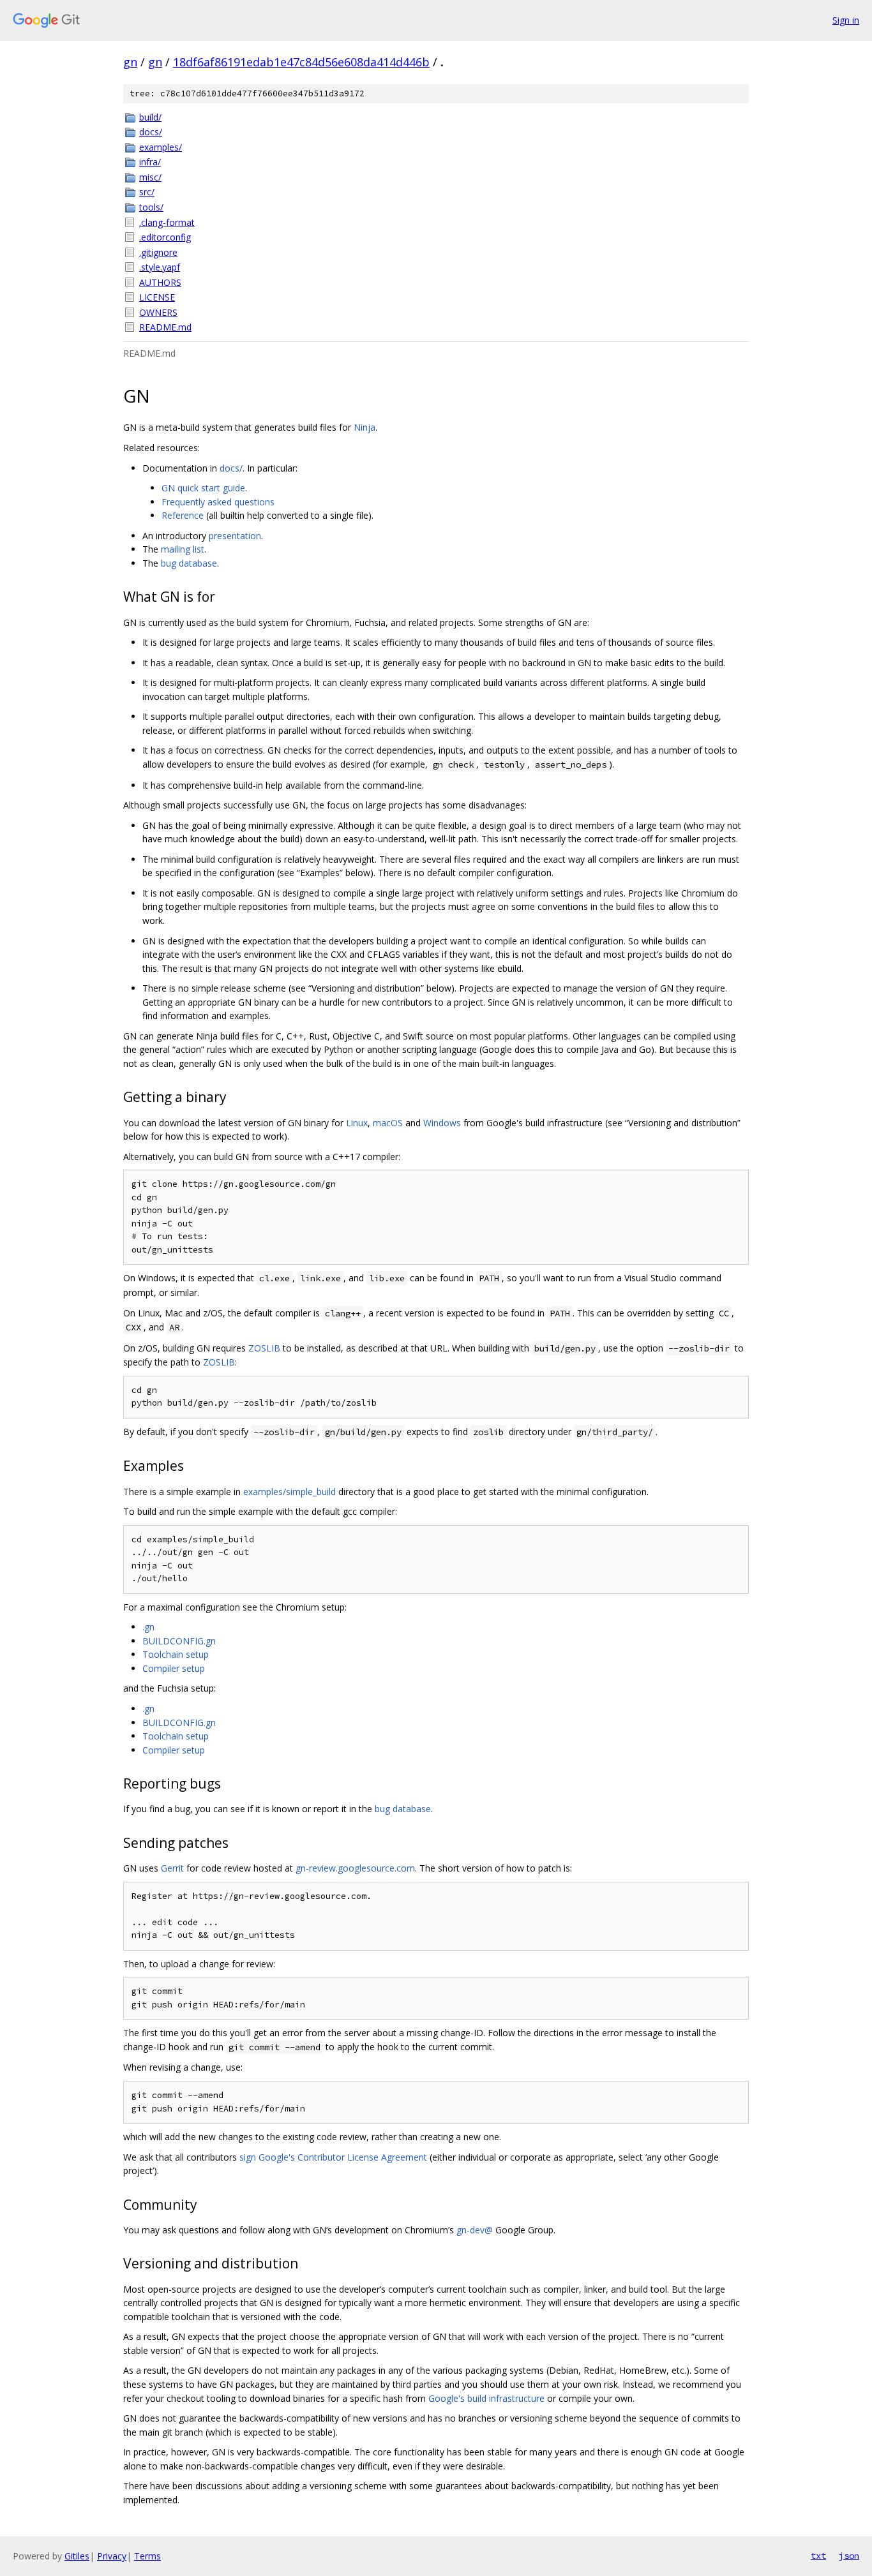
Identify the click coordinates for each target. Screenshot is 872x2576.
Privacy (112, 2556)
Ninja (365, 427)
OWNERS (158, 312)
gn (130, 62)
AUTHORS (160, 282)
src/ (147, 192)
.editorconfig (165, 237)
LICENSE (157, 297)
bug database (189, 563)
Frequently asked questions (218, 502)
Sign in (846, 20)
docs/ (151, 132)
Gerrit (172, 1868)
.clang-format (167, 222)
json (849, 2556)
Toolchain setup (176, 1654)
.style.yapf (160, 267)
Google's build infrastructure (486, 2398)
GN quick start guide (203, 488)
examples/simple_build (289, 1492)
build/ (150, 117)
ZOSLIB (264, 1348)
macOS (388, 1123)
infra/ (150, 162)
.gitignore (158, 252)
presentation (235, 536)
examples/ (161, 147)
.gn (148, 1627)
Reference (183, 515)
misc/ (150, 177)
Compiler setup (174, 1668)
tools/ (151, 207)
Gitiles (77, 2556)
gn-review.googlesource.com (355, 1868)
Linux (357, 1123)
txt (818, 2556)
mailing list (183, 549)
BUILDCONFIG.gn (179, 1641)
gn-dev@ (475, 2230)
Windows (442, 1123)
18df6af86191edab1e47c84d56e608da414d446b (301, 62)
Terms (147, 2556)
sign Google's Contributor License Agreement (333, 2157)
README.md (165, 327)
